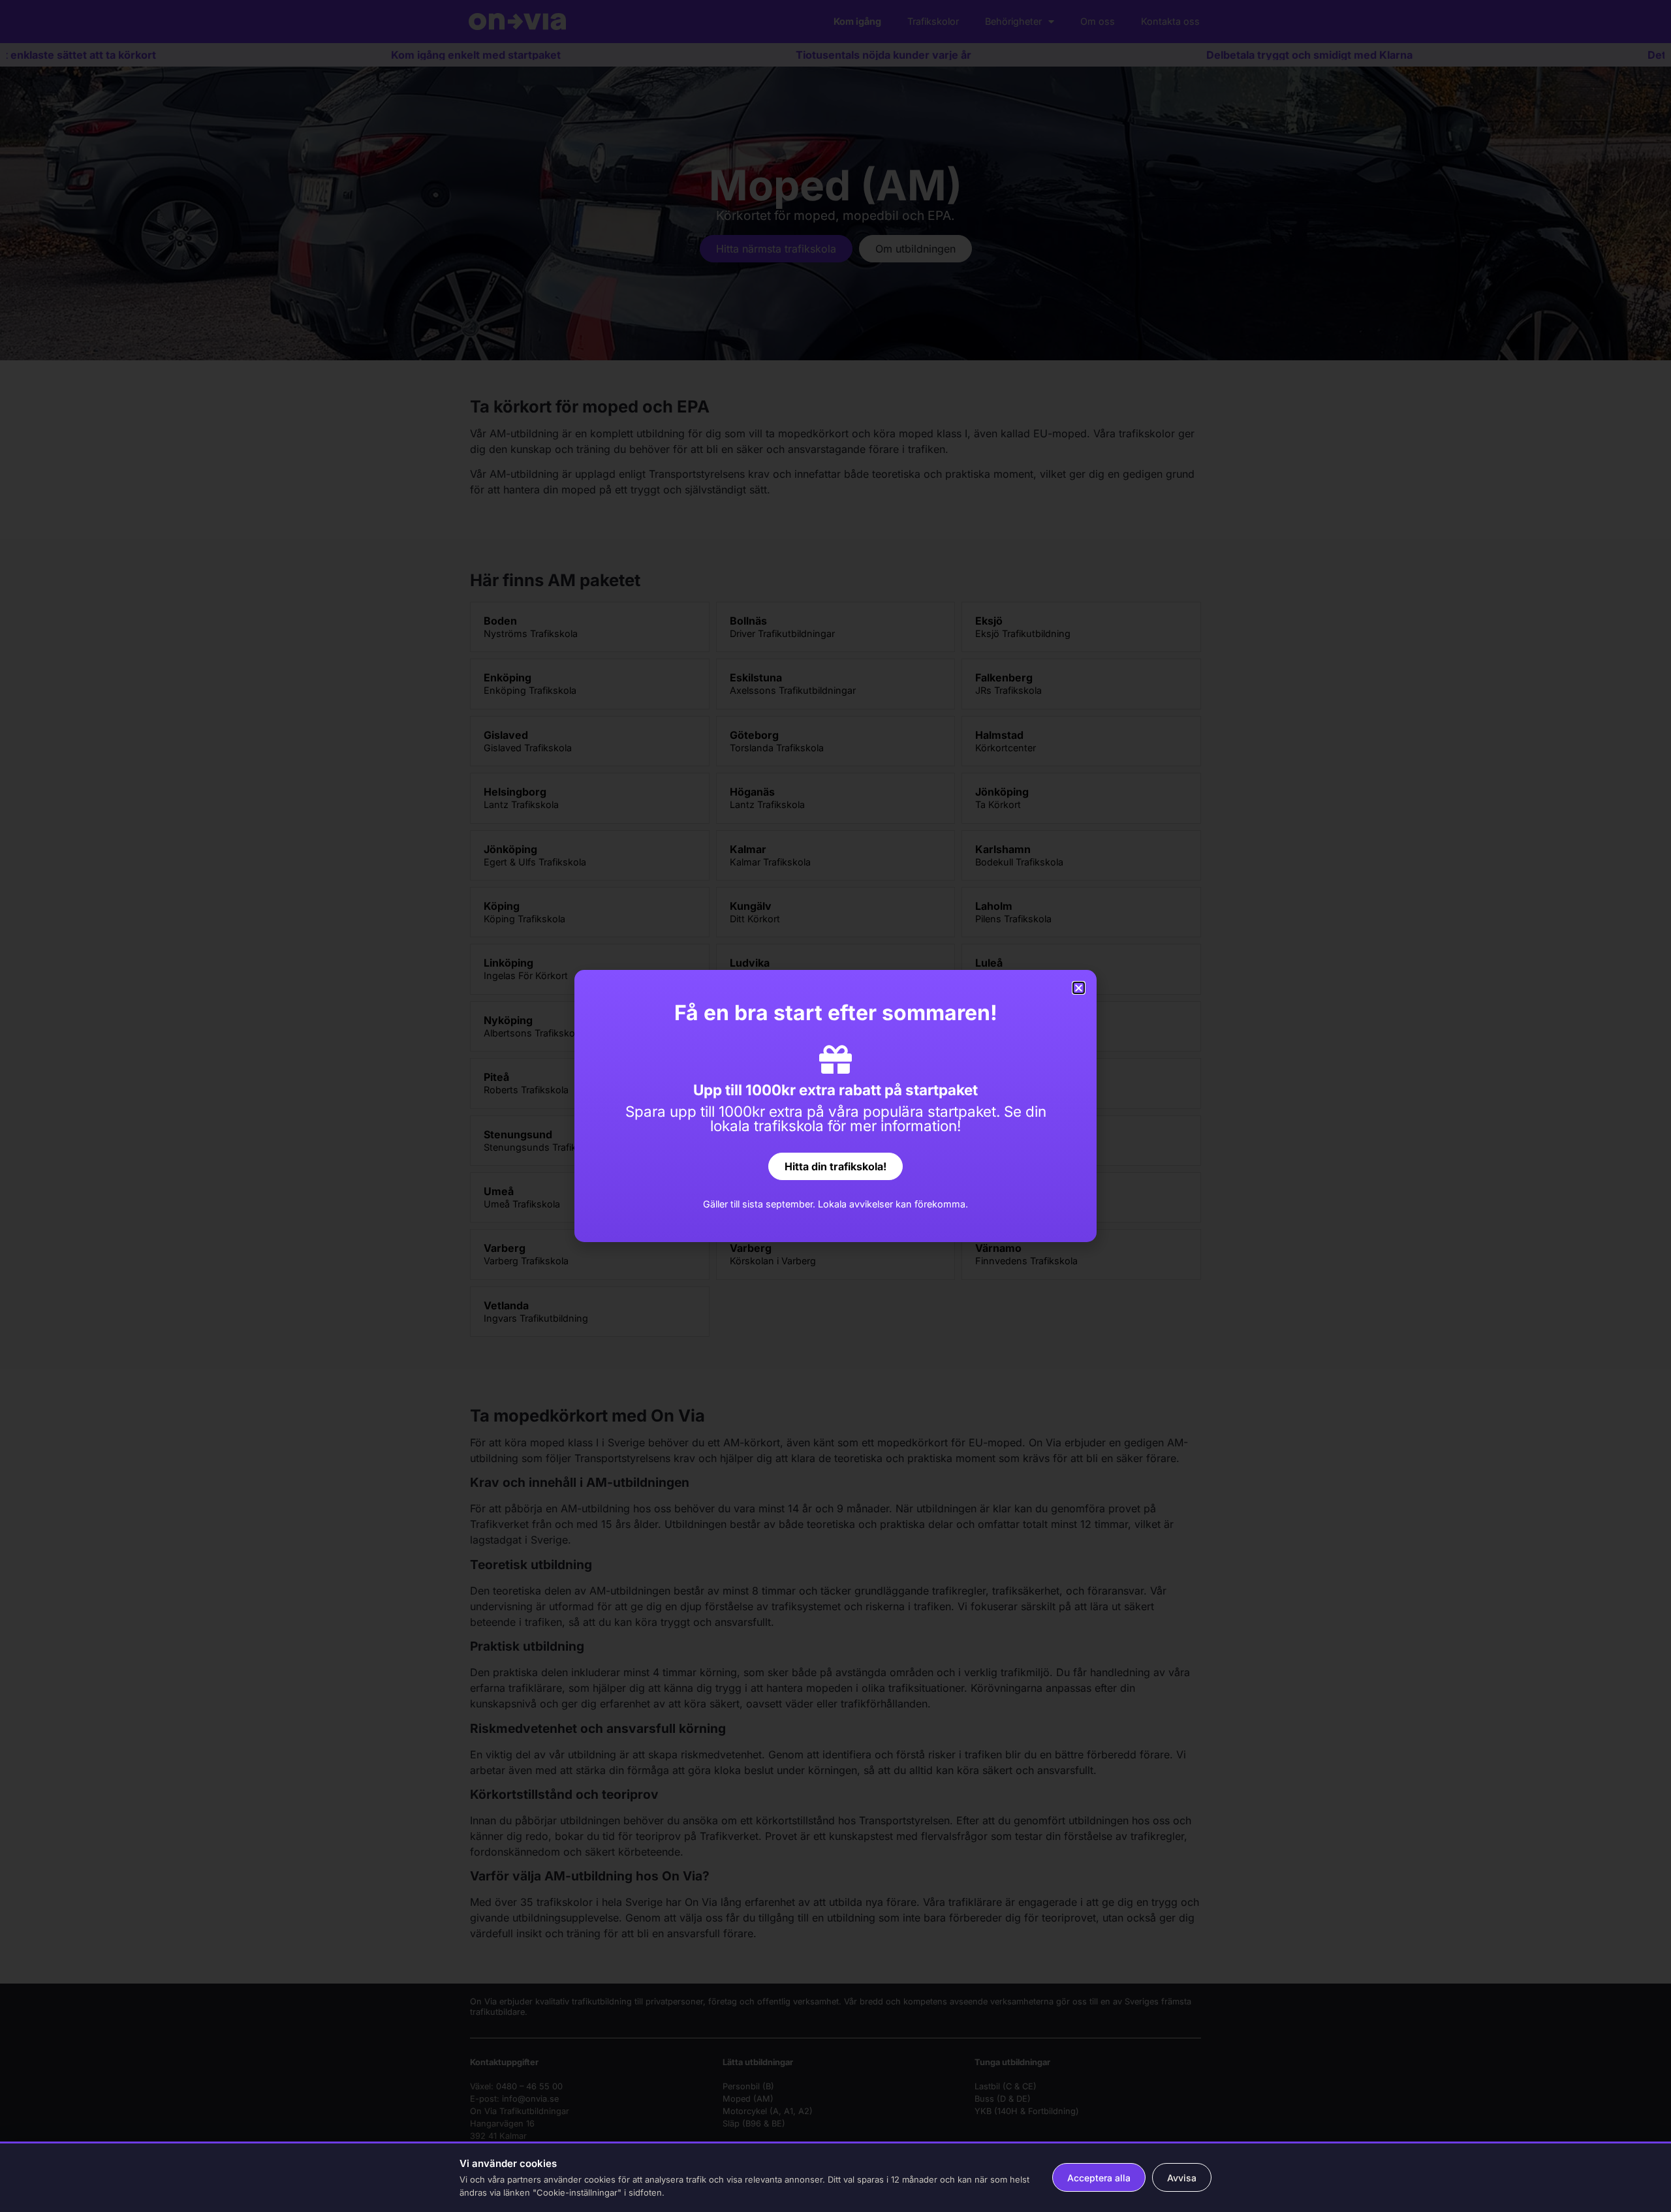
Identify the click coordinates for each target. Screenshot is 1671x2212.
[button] (1079, 988)
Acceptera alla (1099, 2178)
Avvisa (1182, 2178)
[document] (835, 1106)
